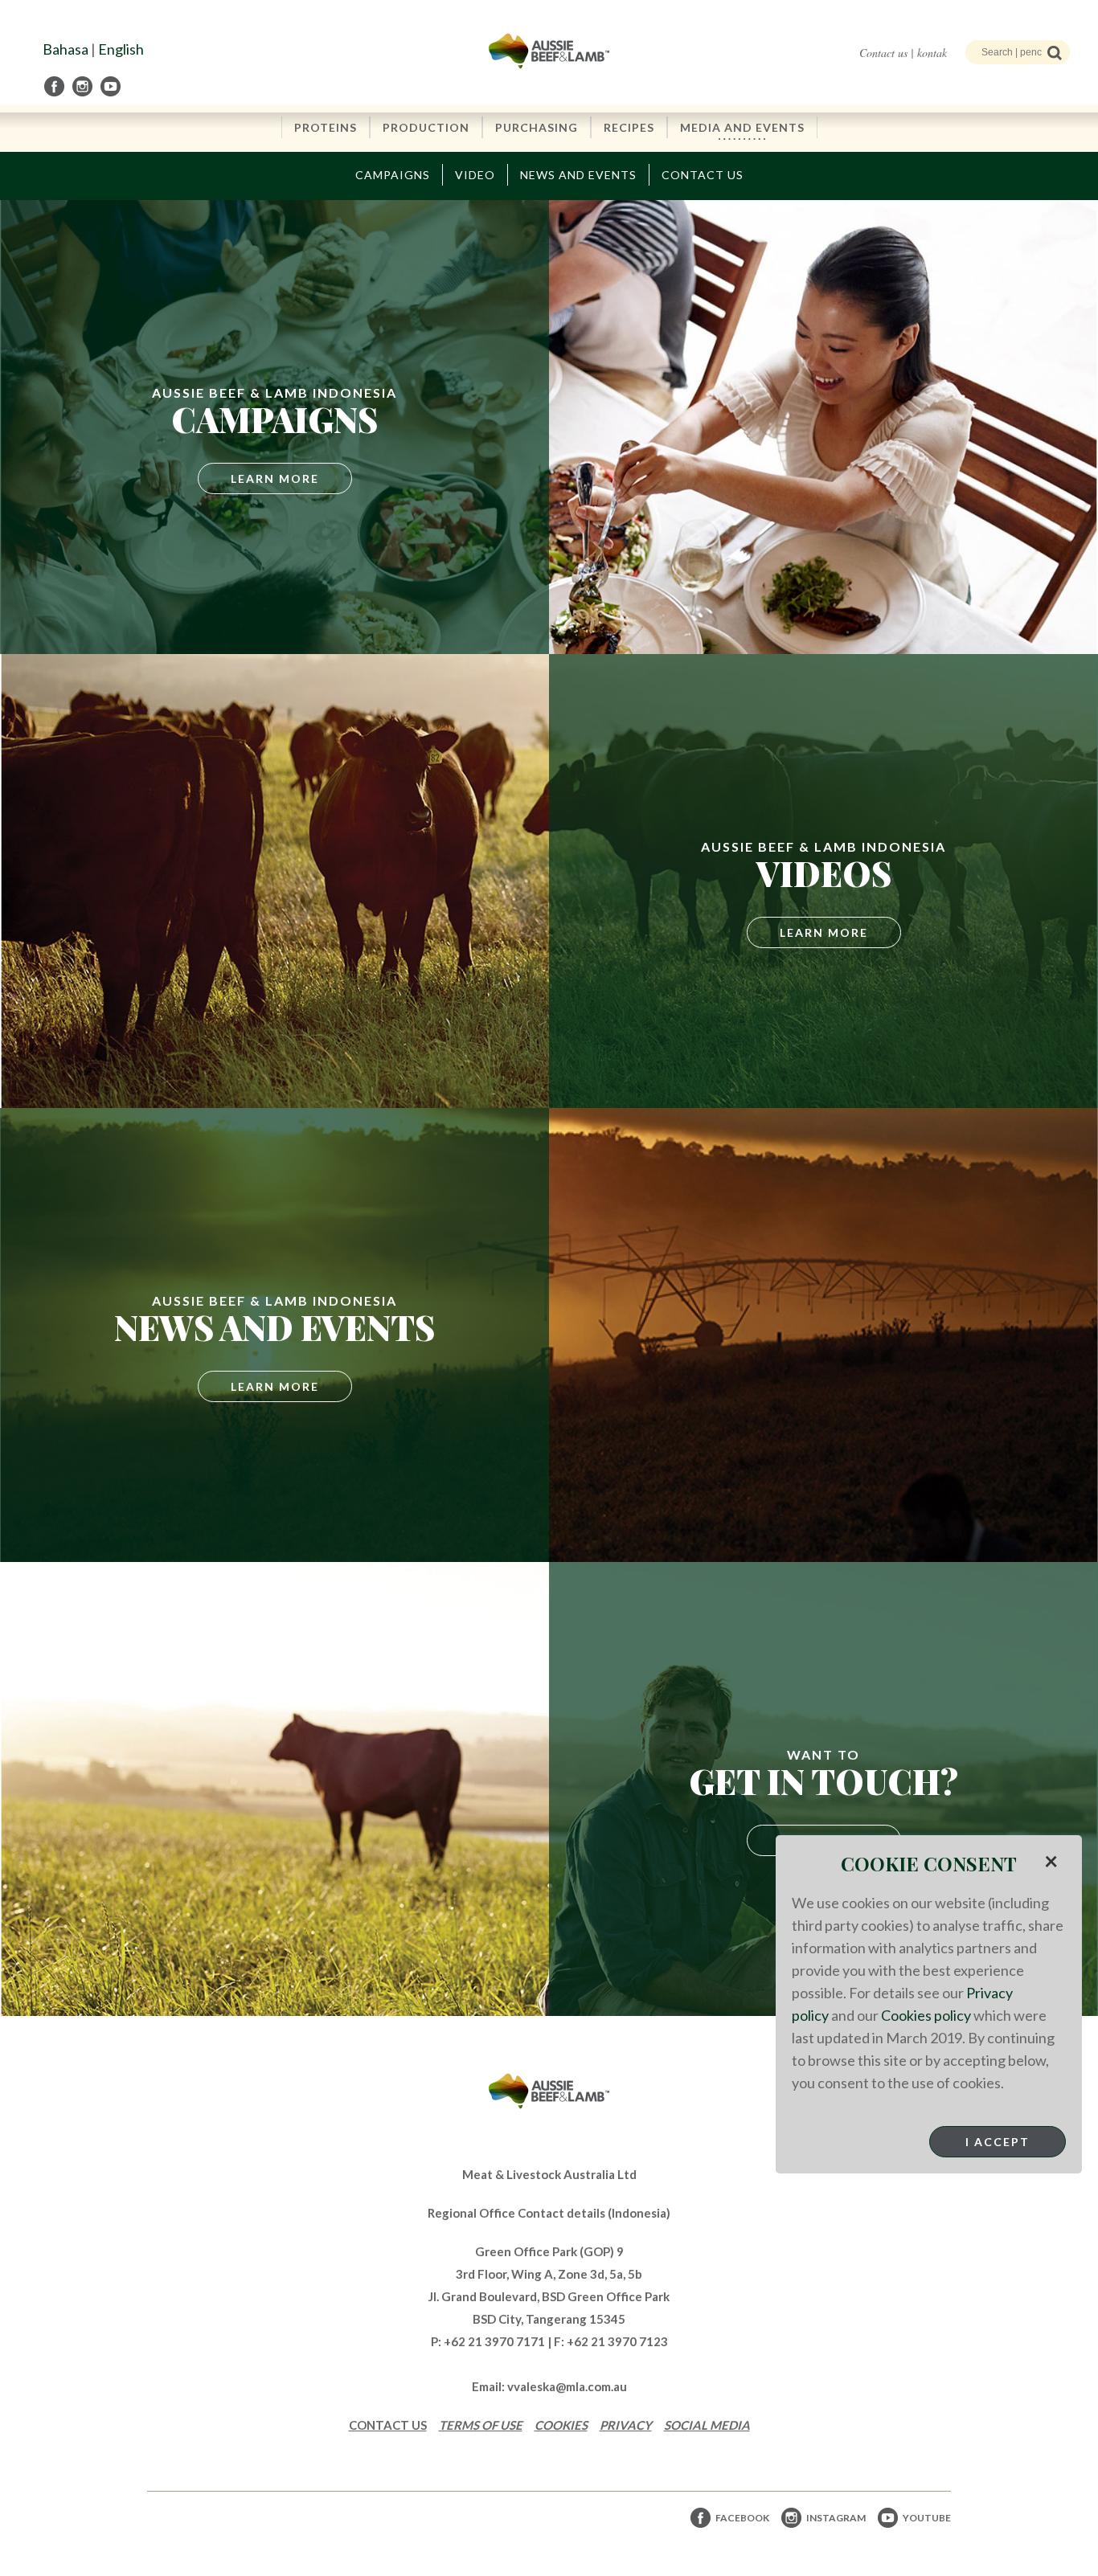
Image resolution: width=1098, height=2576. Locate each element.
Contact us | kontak (903, 53)
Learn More (275, 478)
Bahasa (66, 49)
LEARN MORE (824, 932)
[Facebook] (55, 86)
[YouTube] (112, 86)
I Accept (998, 2142)
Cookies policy (926, 2015)
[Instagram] (84, 86)
